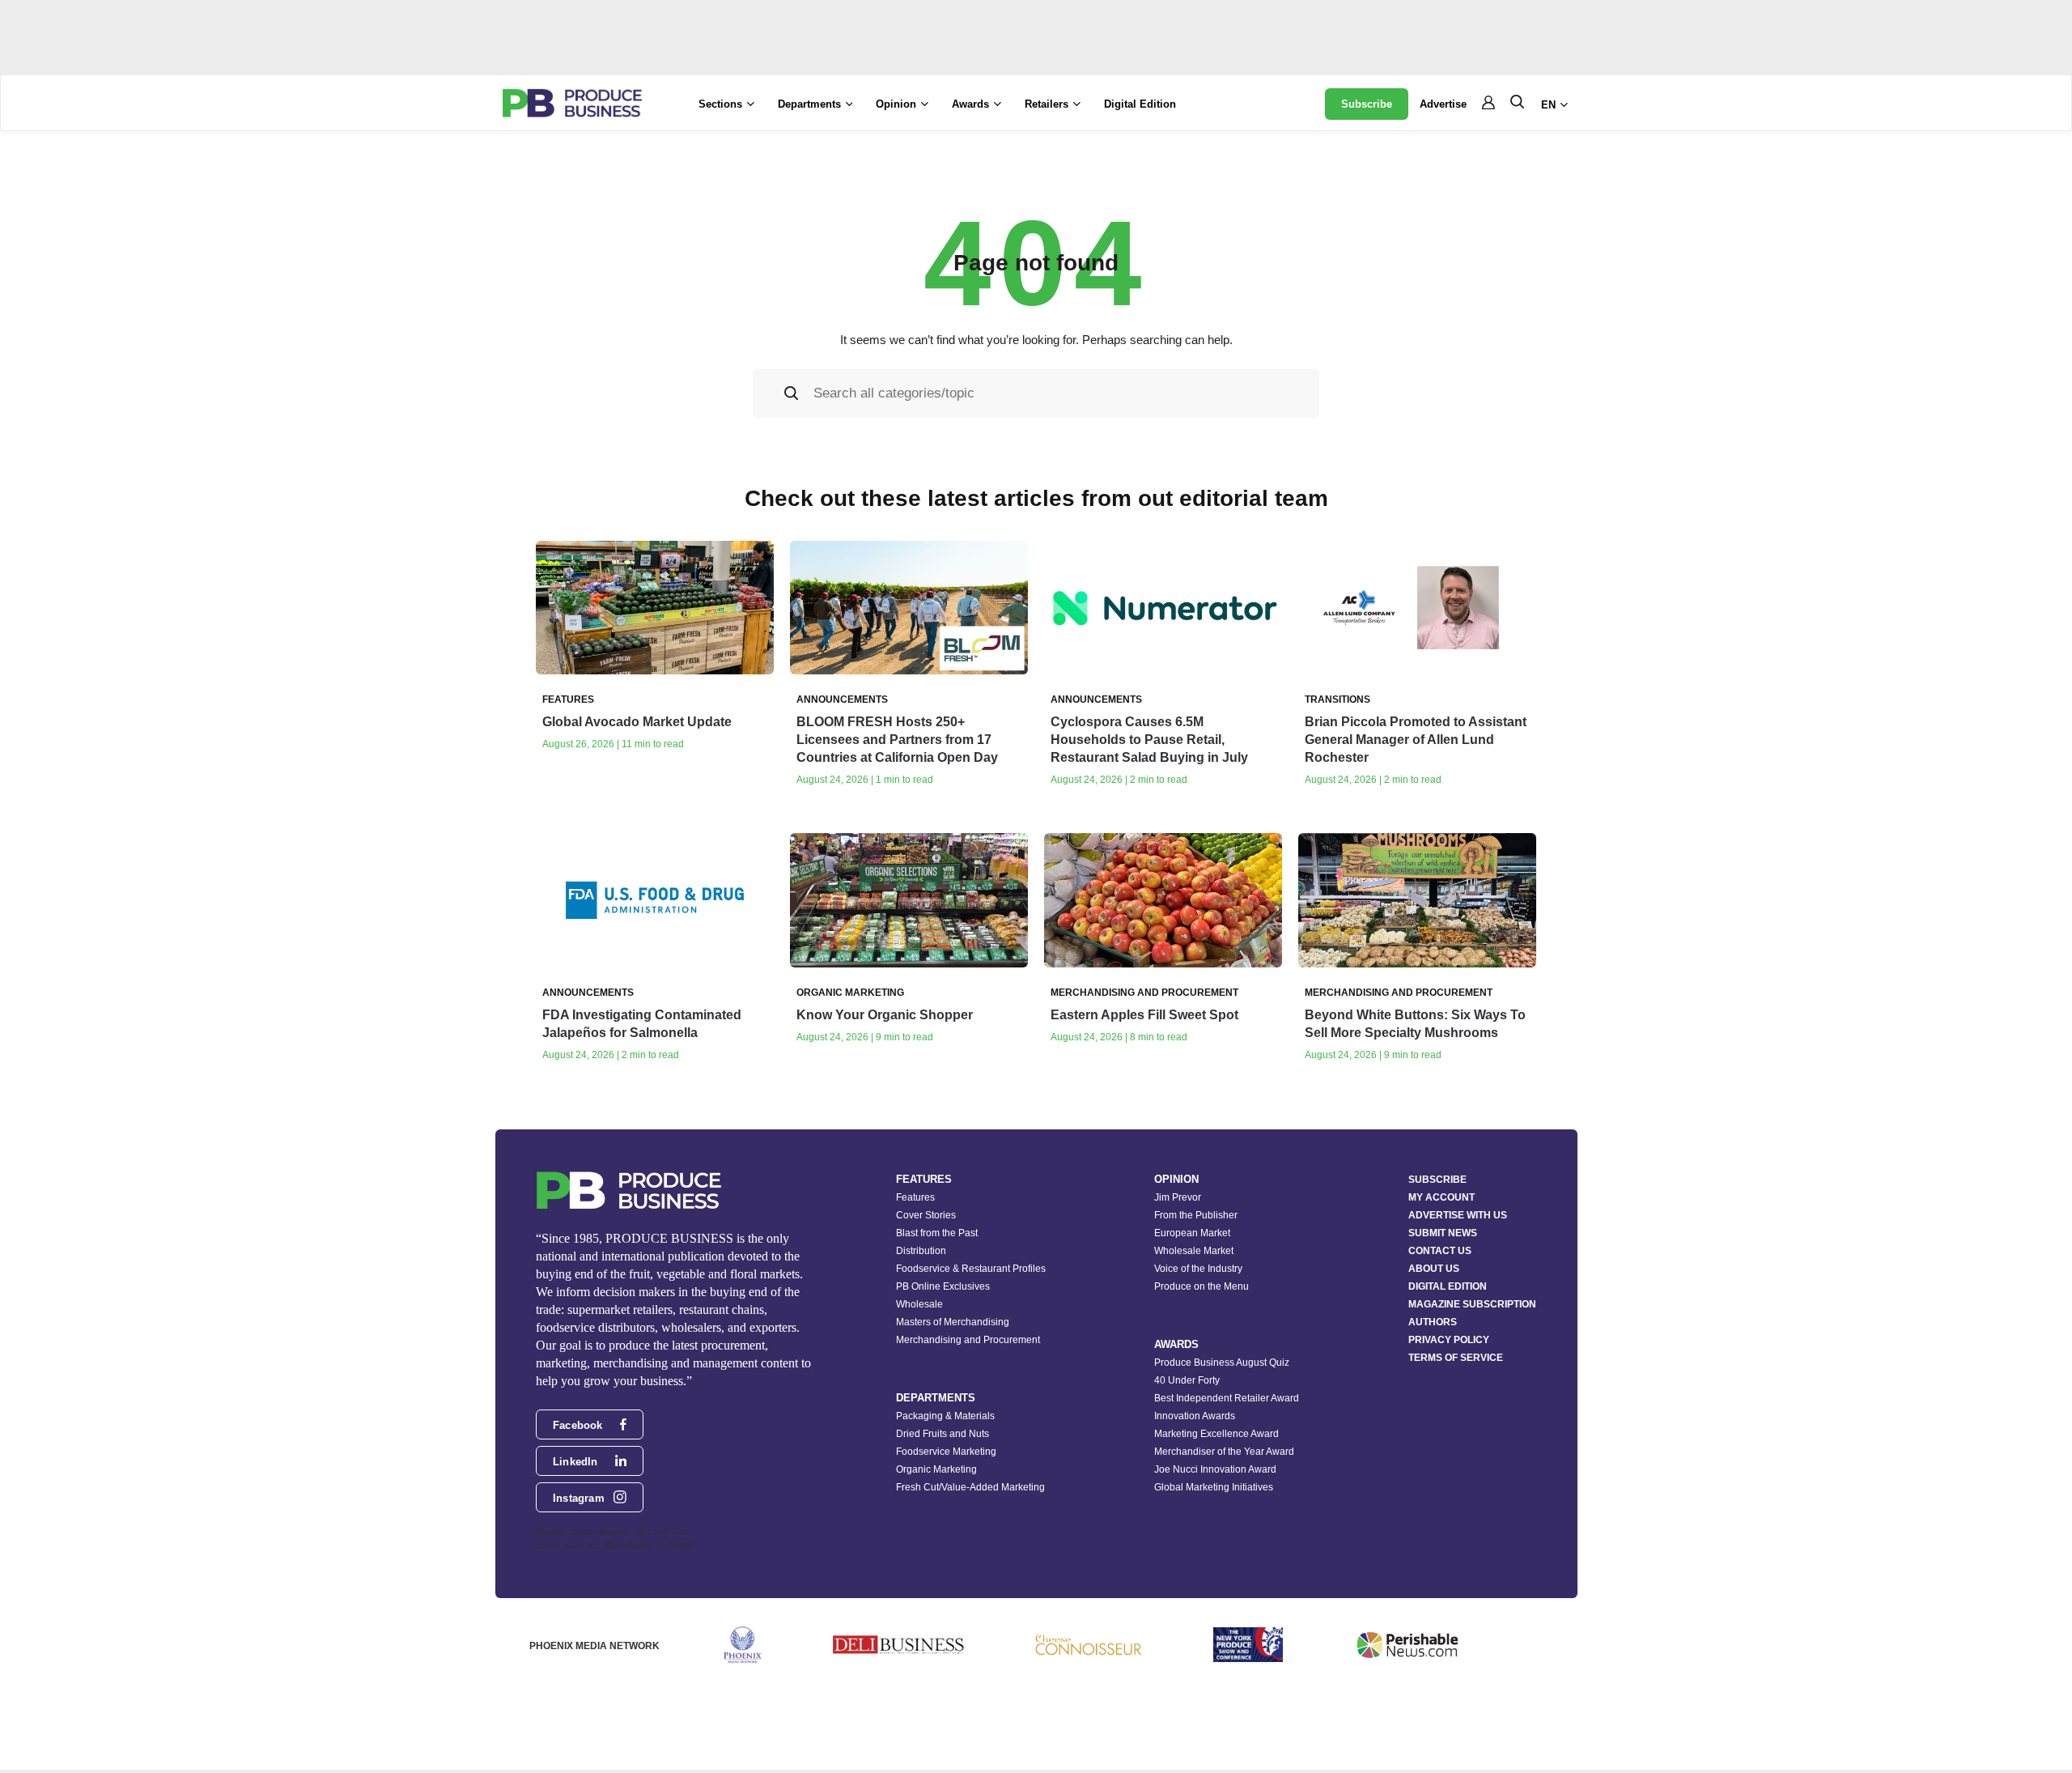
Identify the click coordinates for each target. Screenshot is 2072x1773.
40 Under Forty (1187, 1380)
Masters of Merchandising (953, 1322)
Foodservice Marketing (946, 1452)
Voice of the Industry (1198, 1269)
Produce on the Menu (1202, 1286)
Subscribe (1367, 104)
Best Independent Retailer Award (1227, 1398)
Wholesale (919, 1304)
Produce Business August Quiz (1222, 1363)
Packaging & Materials (945, 1416)
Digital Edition (1140, 104)
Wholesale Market (1194, 1251)
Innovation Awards (1195, 1416)
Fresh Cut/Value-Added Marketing (970, 1487)
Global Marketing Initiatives (1214, 1487)
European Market (1192, 1233)
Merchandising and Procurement (968, 1340)
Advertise (1443, 104)
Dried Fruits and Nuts (943, 1434)
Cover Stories (926, 1215)
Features (915, 1197)
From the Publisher (1196, 1215)
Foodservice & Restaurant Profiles (971, 1269)
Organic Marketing (936, 1469)
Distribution (921, 1251)
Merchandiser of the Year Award (1224, 1452)
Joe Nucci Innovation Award (1215, 1469)
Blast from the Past (937, 1233)
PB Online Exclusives (943, 1286)
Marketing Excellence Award (1216, 1434)
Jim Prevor (1178, 1197)
